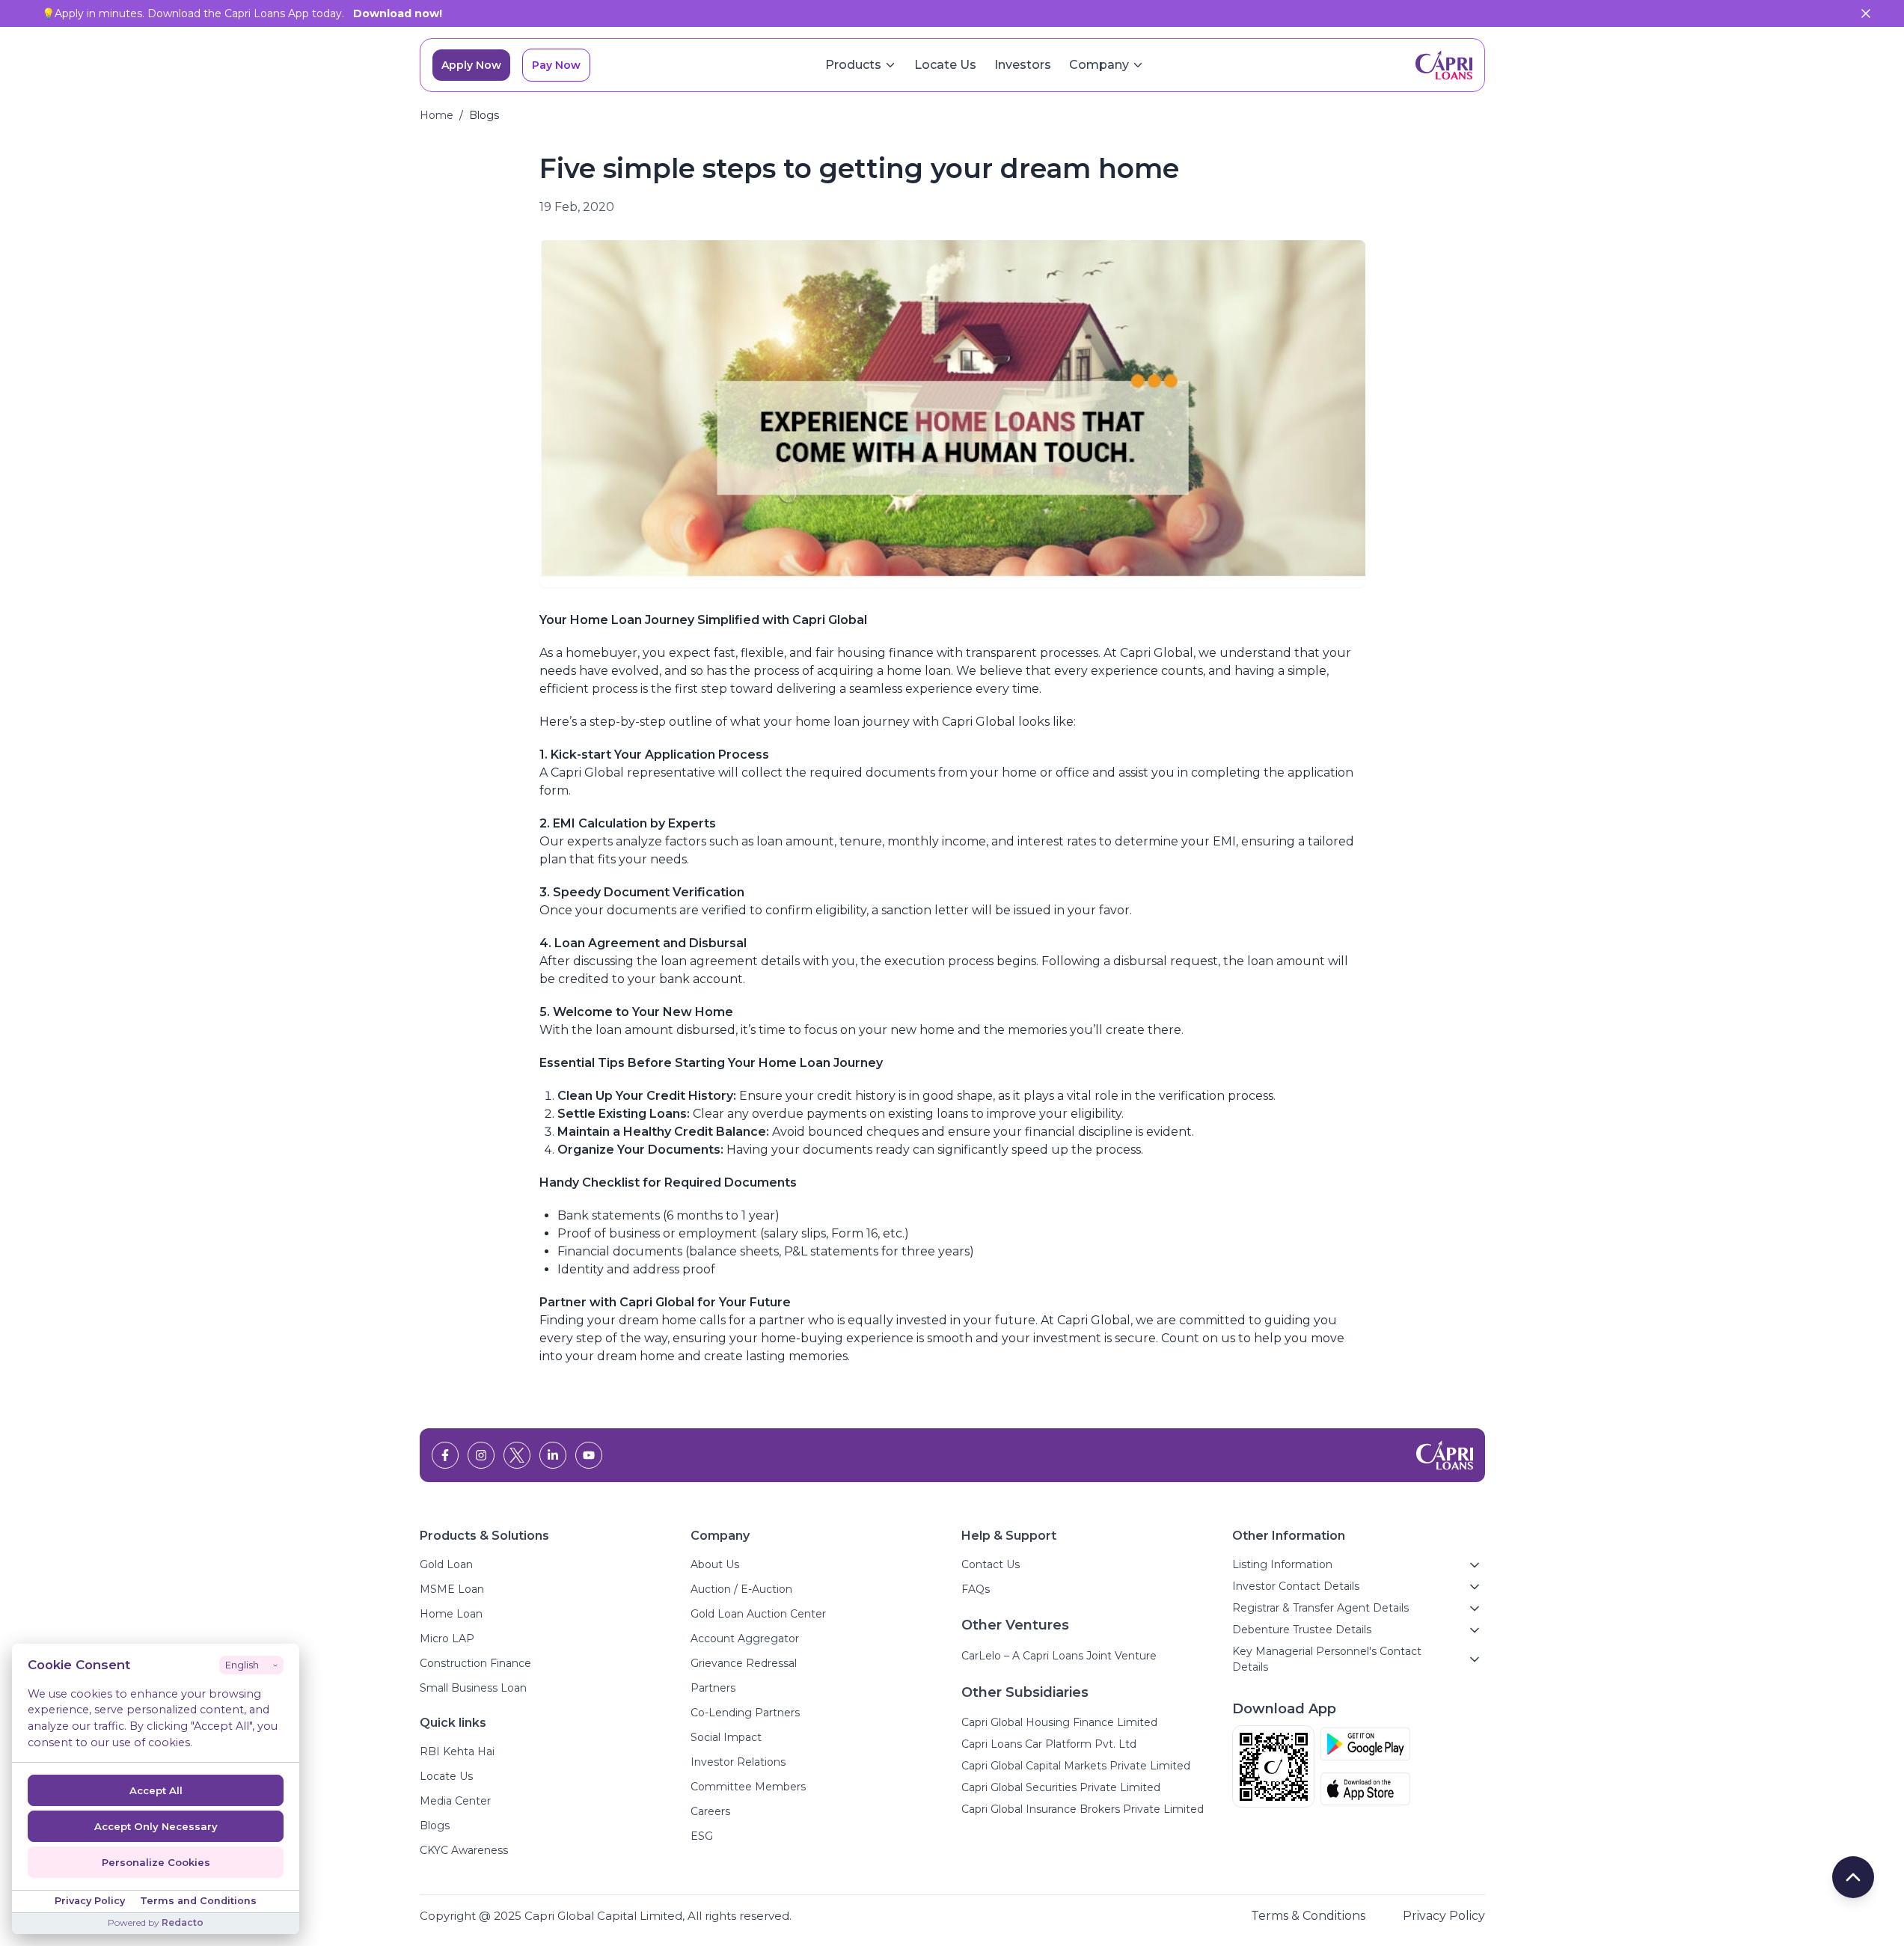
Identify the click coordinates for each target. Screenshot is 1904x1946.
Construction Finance (475, 1663)
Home (437, 115)
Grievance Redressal (744, 1663)
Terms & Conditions (1308, 1916)
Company (1099, 65)
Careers (710, 1811)
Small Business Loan (473, 1688)
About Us (715, 1564)
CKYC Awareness (464, 1850)
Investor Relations (738, 1762)
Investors (1023, 65)
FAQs (976, 1589)
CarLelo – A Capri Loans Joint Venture (1059, 1656)
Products (853, 65)
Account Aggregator (745, 1639)
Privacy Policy (1444, 1916)
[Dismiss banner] (1866, 13)
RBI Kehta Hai (457, 1751)
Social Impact (726, 1737)
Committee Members (748, 1787)
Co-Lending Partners (745, 1713)
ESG (702, 1836)
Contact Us (991, 1564)
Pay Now (556, 65)
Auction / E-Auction (741, 1589)
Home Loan (451, 1614)
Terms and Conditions (198, 1901)
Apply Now (471, 65)
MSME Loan (452, 1589)
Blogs (435, 1826)
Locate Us (945, 65)
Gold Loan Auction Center (758, 1614)
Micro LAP (447, 1639)
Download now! (398, 13)
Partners (713, 1688)
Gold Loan (446, 1564)
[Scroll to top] (1853, 1877)
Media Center (455, 1801)
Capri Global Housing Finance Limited (1059, 1722)
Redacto (183, 1922)
